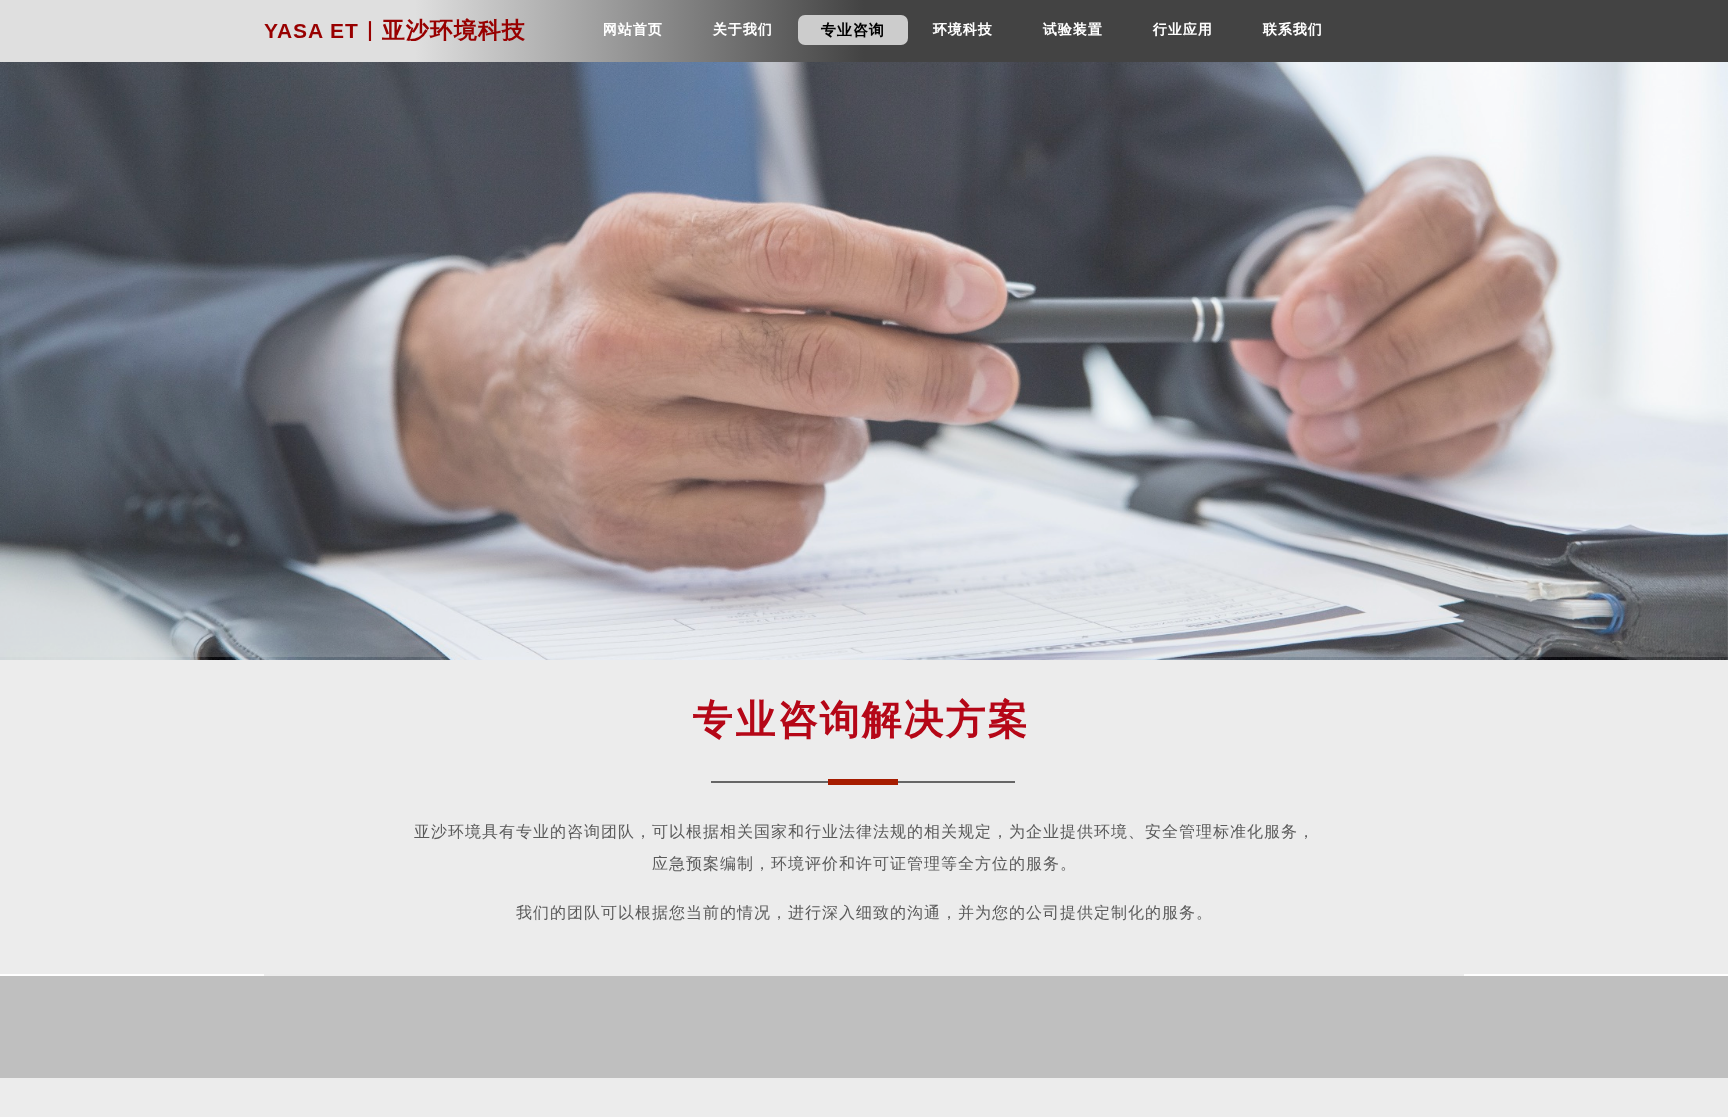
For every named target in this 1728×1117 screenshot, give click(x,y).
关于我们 (743, 29)
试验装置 (1073, 29)
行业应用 (1183, 29)
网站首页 (633, 29)
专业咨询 (853, 30)
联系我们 (1293, 29)
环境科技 (963, 29)
